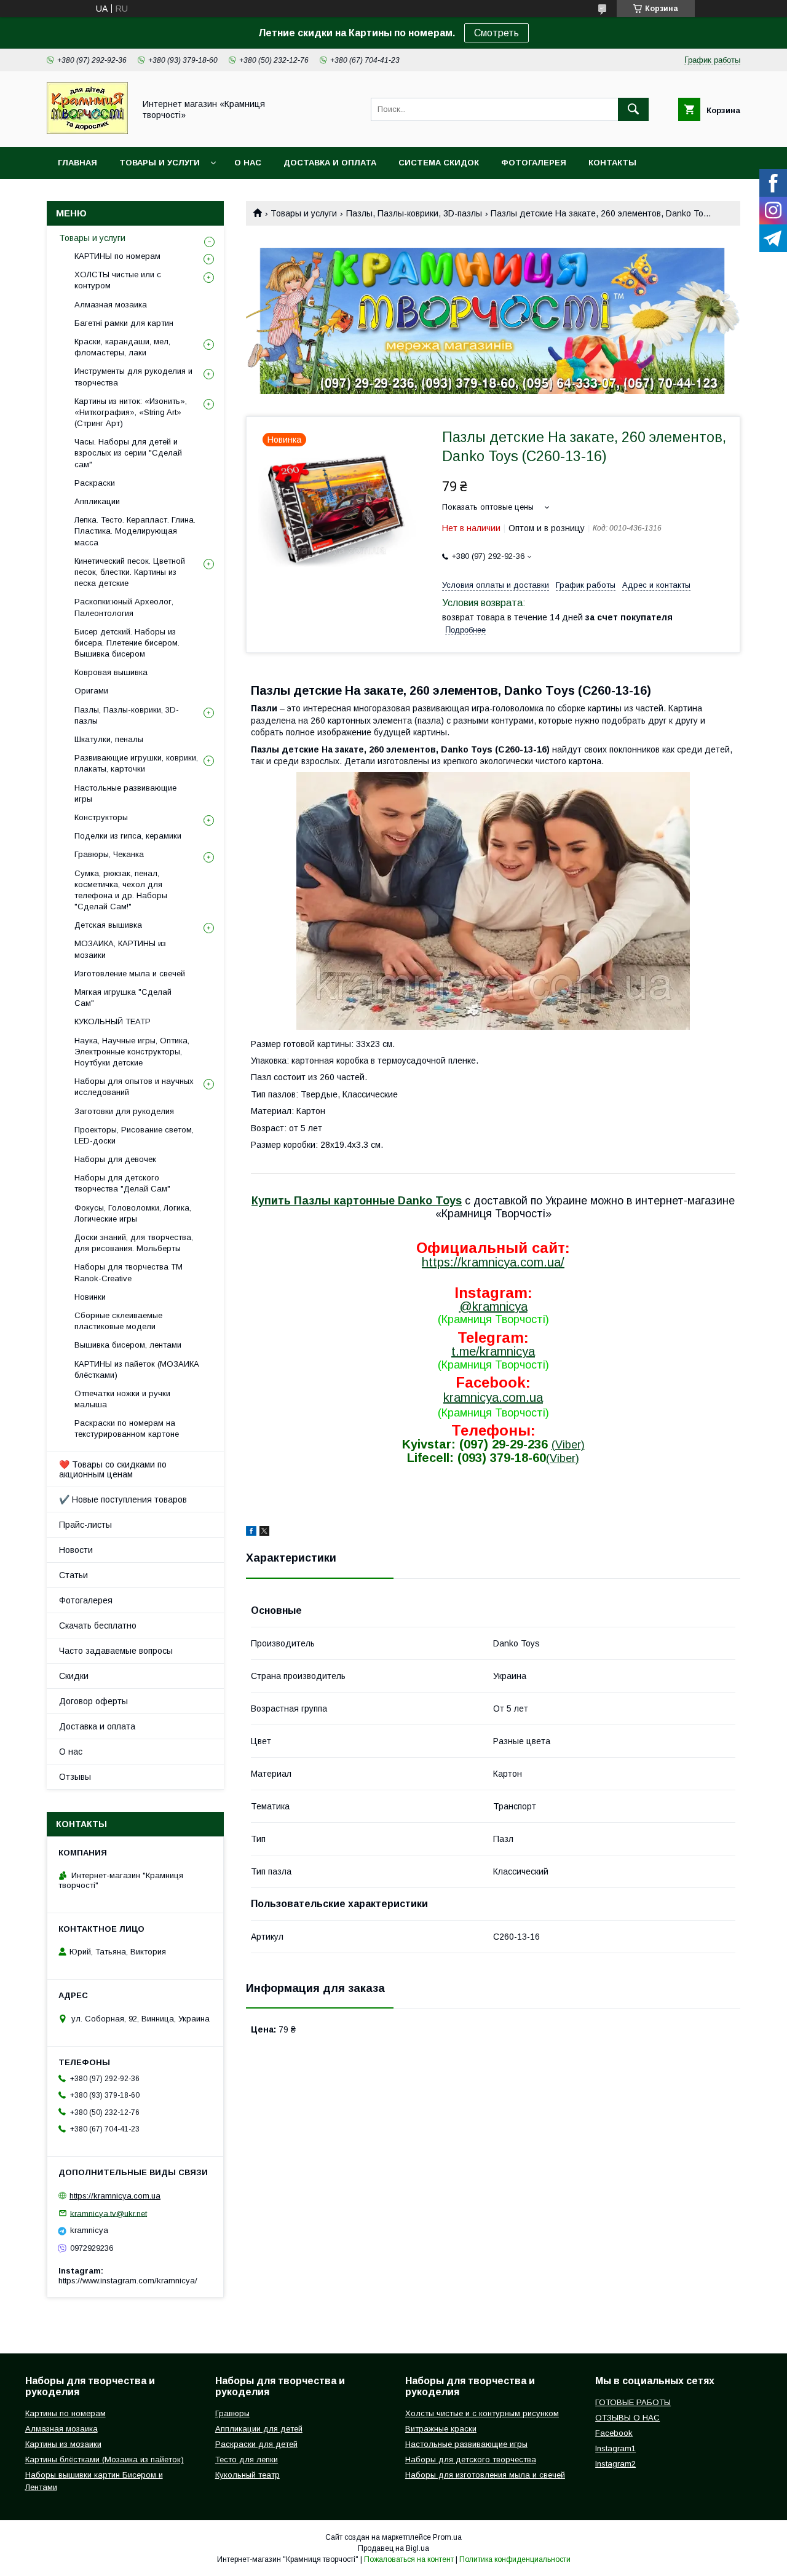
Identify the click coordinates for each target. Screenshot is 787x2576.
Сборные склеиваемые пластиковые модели (118, 1321)
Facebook (614, 2433)
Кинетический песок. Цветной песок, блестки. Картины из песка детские (130, 572)
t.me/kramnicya (493, 1351)
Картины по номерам (65, 2413)
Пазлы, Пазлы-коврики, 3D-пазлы (414, 213)
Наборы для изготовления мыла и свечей (485, 2475)
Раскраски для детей (256, 2444)
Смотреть (496, 33)
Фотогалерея (534, 163)
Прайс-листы (85, 1525)
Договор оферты (93, 1701)
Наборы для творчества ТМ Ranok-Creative (129, 1272)
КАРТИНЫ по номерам (117, 256)
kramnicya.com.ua (493, 1397)
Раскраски (95, 483)
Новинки (90, 1297)
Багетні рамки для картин (124, 323)
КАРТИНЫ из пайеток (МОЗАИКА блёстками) (137, 1369)
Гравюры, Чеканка (109, 854)
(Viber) (568, 1445)
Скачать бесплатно (98, 1626)
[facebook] (251, 1533)
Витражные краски (441, 2429)
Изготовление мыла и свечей (130, 974)
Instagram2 (615, 2464)
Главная (77, 163)
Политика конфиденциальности (515, 2559)
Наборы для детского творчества (471, 2459)
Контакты (612, 163)
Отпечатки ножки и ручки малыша (122, 1399)
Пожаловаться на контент (409, 2559)
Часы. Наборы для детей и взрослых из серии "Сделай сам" (128, 453)
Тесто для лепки (247, 2459)
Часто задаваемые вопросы (116, 1651)
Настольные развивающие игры (125, 793)
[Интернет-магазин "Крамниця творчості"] (87, 131)
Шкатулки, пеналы (109, 739)
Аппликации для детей (259, 2429)
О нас (248, 163)
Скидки (74, 1676)
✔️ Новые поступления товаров (123, 1499)
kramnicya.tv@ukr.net (109, 2213)
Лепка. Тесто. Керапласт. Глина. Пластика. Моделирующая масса (135, 531)
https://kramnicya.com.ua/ (493, 1262)
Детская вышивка (108, 925)
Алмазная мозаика (111, 305)
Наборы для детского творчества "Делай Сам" (122, 1183)
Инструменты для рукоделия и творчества (133, 377)
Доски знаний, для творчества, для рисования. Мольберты (134, 1243)
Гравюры (232, 2413)
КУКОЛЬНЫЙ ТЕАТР (113, 1021)
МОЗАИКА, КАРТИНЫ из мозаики (120, 949)
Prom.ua (447, 2537)
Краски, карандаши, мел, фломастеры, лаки (122, 347)
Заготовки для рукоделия (124, 1111)
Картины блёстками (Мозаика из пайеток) (105, 2459)
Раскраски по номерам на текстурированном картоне (127, 1428)
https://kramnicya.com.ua (115, 2196)
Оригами (91, 691)
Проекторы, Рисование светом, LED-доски (134, 1135)
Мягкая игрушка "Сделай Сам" (123, 998)
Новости (76, 1550)
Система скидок (439, 163)
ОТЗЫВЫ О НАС (627, 2418)
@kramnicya (493, 1306)
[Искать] (633, 109)
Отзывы (75, 1777)
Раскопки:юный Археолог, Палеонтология (124, 607)
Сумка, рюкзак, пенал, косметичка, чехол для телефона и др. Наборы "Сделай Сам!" (121, 890)
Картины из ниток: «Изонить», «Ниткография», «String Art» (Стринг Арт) (131, 412)
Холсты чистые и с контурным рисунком (482, 2413)
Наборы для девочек (115, 1159)
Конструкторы (101, 817)
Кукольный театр (247, 2475)
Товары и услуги (160, 163)
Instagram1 (615, 2448)
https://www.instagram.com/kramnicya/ (128, 2281)
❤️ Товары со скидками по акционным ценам (113, 1469)
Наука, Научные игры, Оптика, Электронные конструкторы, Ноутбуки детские (132, 1052)
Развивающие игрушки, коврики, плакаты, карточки (136, 763)
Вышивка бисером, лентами (128, 1345)
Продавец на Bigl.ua (393, 2548)
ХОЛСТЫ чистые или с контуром (118, 280)
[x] (264, 1533)
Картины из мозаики (63, 2444)
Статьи (73, 1575)
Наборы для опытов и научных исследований (134, 1087)
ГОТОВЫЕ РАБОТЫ (633, 2402)
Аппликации (97, 501)
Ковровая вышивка (111, 672)
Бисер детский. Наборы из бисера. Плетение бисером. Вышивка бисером (127, 643)
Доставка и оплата (330, 163)
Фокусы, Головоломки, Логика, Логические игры (133, 1213)
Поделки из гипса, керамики (128, 836)
